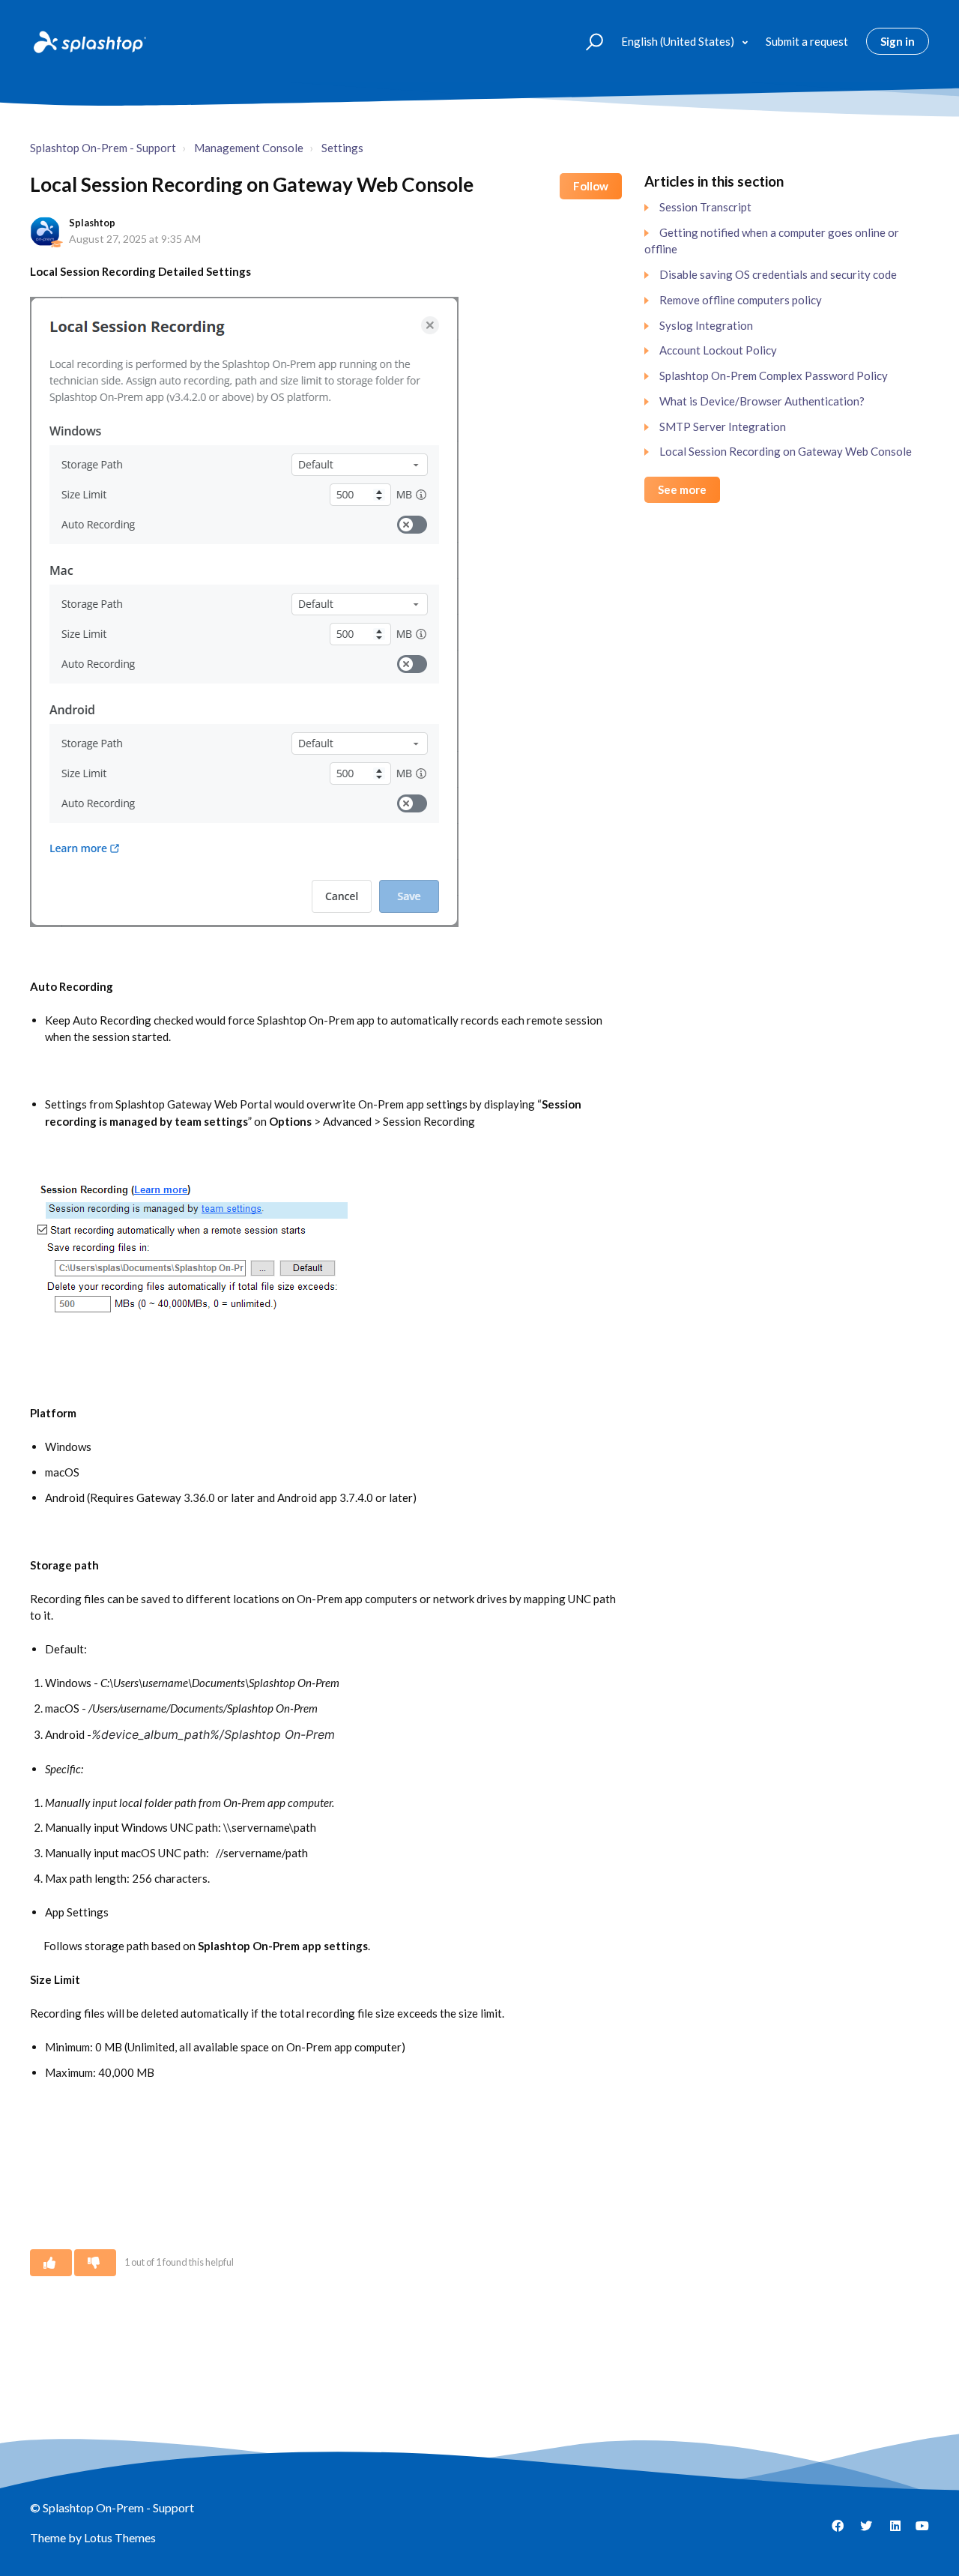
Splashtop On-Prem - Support (103, 148)
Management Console (249, 148)
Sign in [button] (898, 41)
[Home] (88, 41)
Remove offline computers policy (741, 300)
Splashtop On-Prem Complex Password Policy (774, 375)
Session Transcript (705, 207)
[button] (588, 41)
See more (682, 489)
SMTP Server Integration (723, 426)
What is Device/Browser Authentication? (762, 401)
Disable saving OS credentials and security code (778, 274)
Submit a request (807, 41)
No (95, 2263)
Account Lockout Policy (718, 350)
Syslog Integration (706, 325)
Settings (342, 148)
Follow (591, 186)
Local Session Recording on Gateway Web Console (786, 451)
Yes (51, 2263)
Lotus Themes (120, 2537)
